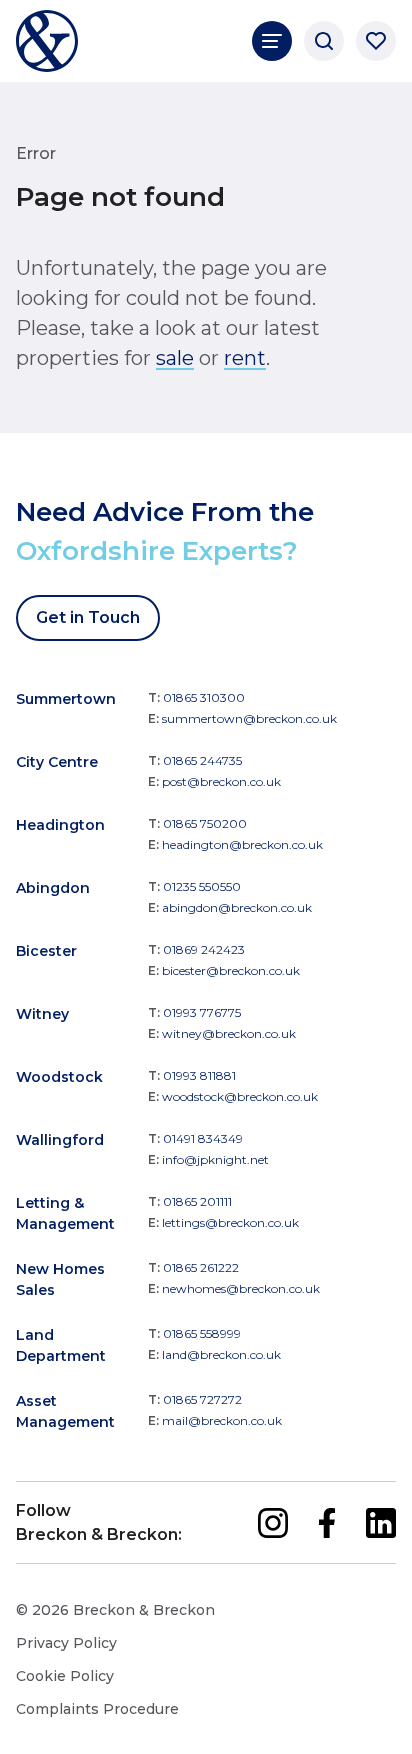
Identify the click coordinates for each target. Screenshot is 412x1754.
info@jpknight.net (215, 1159)
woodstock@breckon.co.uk (240, 1096)
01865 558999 (202, 1333)
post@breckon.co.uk (221, 781)
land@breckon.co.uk (221, 1354)
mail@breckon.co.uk (222, 1420)
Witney (42, 1014)
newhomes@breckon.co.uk (241, 1288)
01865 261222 (201, 1267)
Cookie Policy (65, 1676)
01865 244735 (202, 760)
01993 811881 (199, 1075)
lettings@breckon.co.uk (230, 1222)
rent (245, 358)
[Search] (324, 41)
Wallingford (60, 1140)
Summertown (66, 699)
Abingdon (53, 888)
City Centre (57, 762)
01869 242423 (204, 949)
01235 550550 (202, 886)
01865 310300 (204, 697)
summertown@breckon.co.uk (249, 718)
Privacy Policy (66, 1643)
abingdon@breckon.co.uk (237, 907)
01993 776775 (202, 1012)
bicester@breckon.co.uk (231, 970)
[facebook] (327, 1523)
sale (175, 358)
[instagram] (273, 1523)
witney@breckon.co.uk (229, 1033)
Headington (60, 825)
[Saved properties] (376, 41)
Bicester (46, 951)
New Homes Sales (60, 1279)
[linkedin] (381, 1523)
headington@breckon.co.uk (242, 844)
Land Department (61, 1345)
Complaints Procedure (97, 1709)
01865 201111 (197, 1201)
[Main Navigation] (272, 41)
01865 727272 (202, 1399)
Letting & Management (65, 1213)
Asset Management (65, 1411)
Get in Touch (88, 617)
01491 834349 (203, 1138)
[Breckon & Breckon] (47, 41)
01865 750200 (205, 823)
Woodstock (59, 1077)
